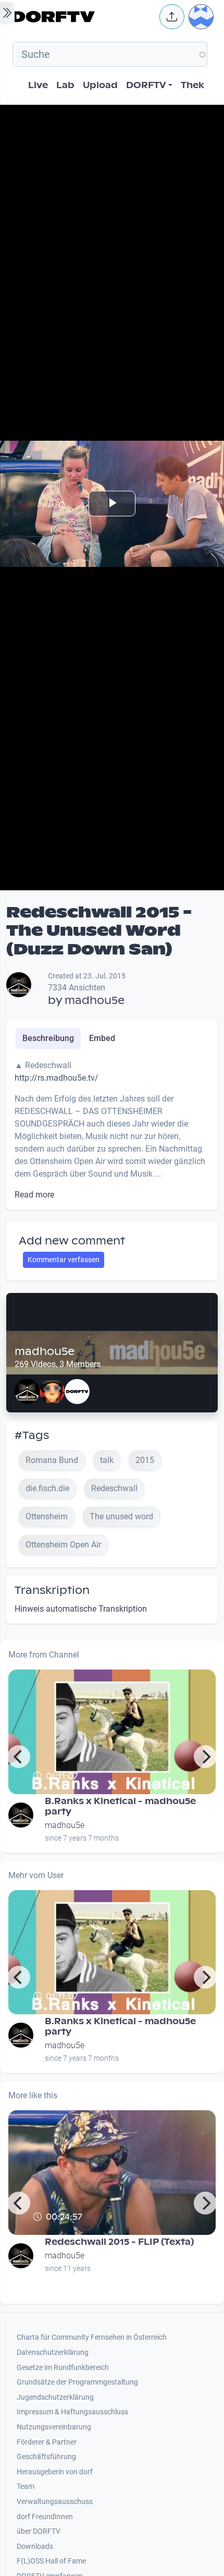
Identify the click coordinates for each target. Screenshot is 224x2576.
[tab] (48, 1038)
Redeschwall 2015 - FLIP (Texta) (119, 2242)
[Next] (205, 1757)
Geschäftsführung (46, 2457)
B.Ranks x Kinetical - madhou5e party (120, 1806)
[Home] (83, 17)
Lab (65, 85)
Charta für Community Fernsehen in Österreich (92, 2337)
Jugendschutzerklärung (55, 2397)
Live (38, 85)
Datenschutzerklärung (53, 2353)
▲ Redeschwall (62, 2231)
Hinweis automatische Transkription (81, 1609)
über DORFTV (39, 2531)
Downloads (35, 2547)
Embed (102, 1038)
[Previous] (19, 1757)
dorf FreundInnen (45, 2517)
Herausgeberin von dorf (55, 2472)
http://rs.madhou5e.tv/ (57, 1078)
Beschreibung (48, 1038)
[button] (172, 17)
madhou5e (95, 1000)
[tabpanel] (112, 1130)
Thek (192, 85)
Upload (100, 85)
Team (26, 2487)
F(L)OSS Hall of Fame (51, 2561)
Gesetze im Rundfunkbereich (63, 2368)
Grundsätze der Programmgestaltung (77, 2382)
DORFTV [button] (146, 85)
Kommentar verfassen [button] (64, 1260)
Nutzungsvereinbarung (54, 2427)
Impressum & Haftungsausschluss (72, 2412)
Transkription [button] (52, 1590)
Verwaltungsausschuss (55, 2502)
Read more (34, 1195)
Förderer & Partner (47, 2442)
